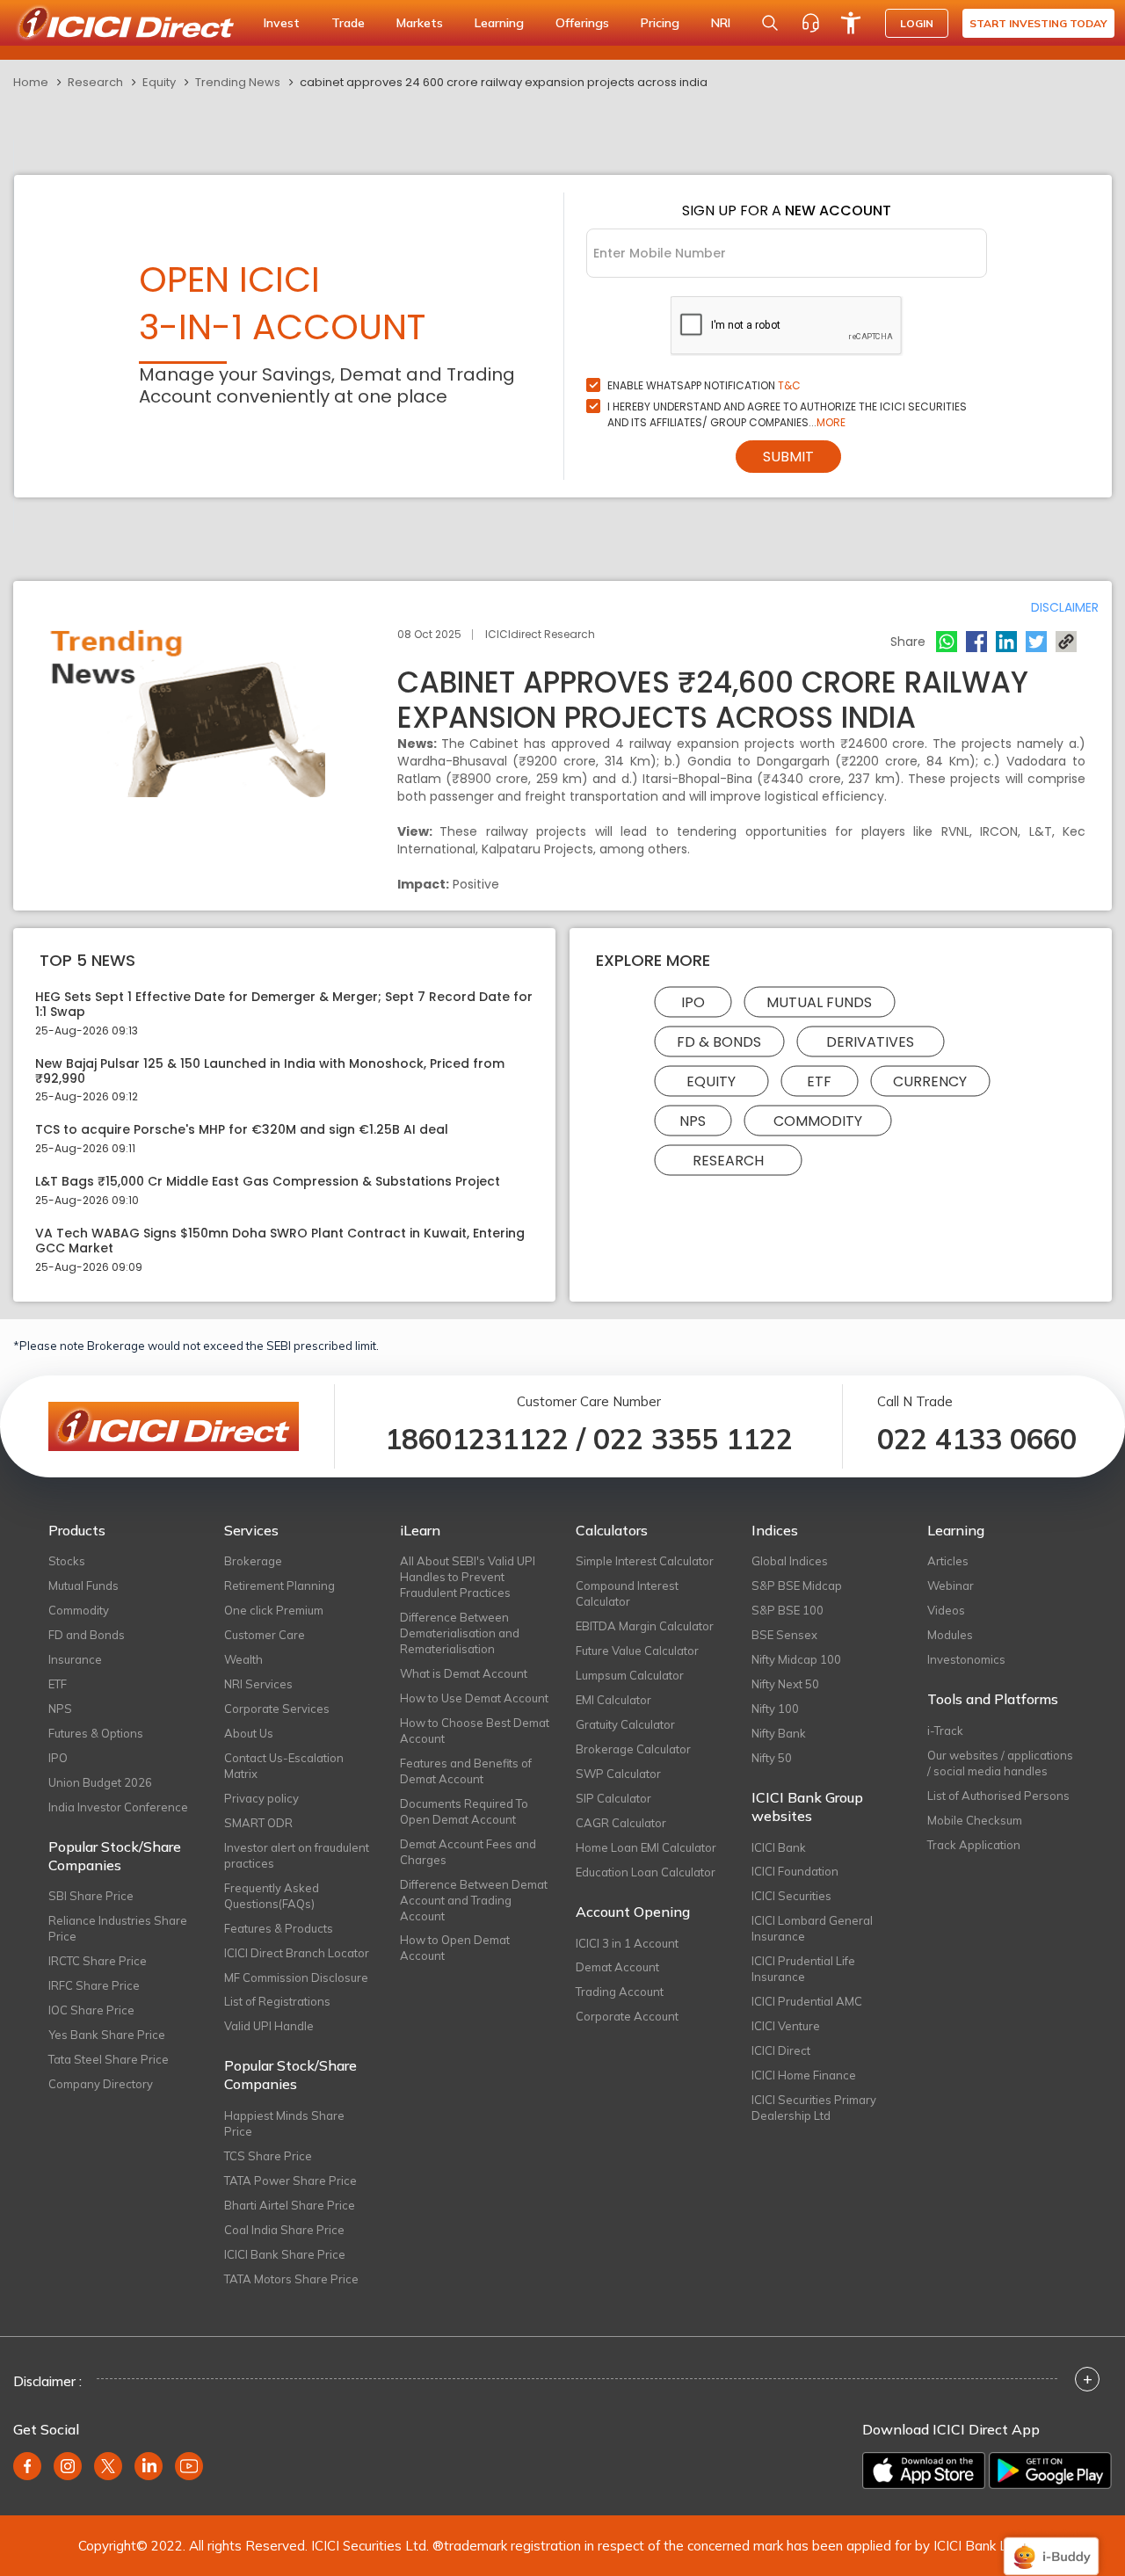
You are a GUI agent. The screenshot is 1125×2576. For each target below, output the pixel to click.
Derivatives (870, 1042)
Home (31, 82)
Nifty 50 (772, 1758)
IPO (693, 1002)
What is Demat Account (464, 1673)
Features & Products (279, 1928)
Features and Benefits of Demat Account (466, 1771)
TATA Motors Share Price (291, 2279)
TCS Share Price (268, 2156)
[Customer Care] (810, 23)
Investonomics (966, 1659)
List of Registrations (277, 2001)
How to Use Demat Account (474, 1698)
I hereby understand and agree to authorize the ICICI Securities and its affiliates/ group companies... (787, 414)
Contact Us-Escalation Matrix (284, 1766)
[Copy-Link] (1066, 642)
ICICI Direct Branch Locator (297, 1953)
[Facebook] (976, 642)
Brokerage (253, 1561)
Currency (930, 1081)
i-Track (945, 1731)
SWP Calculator (618, 1774)
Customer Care (265, 1635)
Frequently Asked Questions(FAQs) (272, 1896)
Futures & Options (96, 1733)
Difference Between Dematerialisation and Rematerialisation (460, 1633)
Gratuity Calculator (625, 1724)
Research (95, 82)
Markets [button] (420, 23)
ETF (819, 1081)
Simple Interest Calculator (645, 1561)
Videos (946, 1610)
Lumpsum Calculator (630, 1675)
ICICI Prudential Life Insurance (803, 1969)
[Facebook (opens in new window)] (27, 2466)
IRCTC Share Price (98, 1961)
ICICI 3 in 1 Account (627, 1943)
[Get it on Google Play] (1050, 2471)
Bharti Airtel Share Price (290, 2205)
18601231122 (477, 1439)
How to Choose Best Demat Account (475, 1731)
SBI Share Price (91, 1896)
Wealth (243, 1659)
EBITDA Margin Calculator (645, 1626)
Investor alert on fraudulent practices (297, 1855)
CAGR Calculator (621, 1823)
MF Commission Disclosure (296, 1977)
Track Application (974, 1845)
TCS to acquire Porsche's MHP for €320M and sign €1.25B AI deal (242, 1130)
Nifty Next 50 (785, 1684)
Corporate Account (627, 2016)
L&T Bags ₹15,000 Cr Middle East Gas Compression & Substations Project (268, 1182)
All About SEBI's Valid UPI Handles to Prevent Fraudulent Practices (468, 1577)
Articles (948, 1561)
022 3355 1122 (693, 1439)
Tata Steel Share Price (109, 2059)
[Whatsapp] (947, 642)
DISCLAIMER (1065, 607)
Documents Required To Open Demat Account (464, 1811)
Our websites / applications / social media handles (1000, 1763)
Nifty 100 (775, 1709)
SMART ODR (258, 1823)
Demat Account (617, 1967)
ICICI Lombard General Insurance (812, 1928)
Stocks (67, 1561)
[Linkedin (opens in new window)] (149, 2466)
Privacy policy (261, 1798)
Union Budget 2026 (100, 1782)
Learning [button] (499, 23)
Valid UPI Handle (269, 2026)
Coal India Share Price (284, 2230)
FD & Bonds (719, 1042)
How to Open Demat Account (455, 1948)
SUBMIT (788, 457)
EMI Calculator (613, 1700)
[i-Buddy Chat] (1051, 2544)
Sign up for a (787, 210)
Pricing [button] (660, 23)
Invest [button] (282, 23)
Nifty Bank (779, 1733)
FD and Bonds (87, 1635)
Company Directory (101, 2084)
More (831, 422)
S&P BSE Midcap (797, 1586)
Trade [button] (348, 23)
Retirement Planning (279, 1586)
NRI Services (258, 1684)
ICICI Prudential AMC (807, 2001)
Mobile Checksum (975, 1820)
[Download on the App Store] (924, 2471)
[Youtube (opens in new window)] (189, 2466)
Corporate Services (277, 1709)
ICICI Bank (779, 1847)
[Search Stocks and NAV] (770, 23)
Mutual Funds (819, 1002)
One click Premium (274, 1610)
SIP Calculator (613, 1798)
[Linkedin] (1006, 642)
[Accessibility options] (851, 23)
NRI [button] (721, 23)
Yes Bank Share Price (107, 2035)
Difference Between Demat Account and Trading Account (474, 1900)
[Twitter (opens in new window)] (108, 2466)
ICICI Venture (786, 2026)
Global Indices (790, 1561)
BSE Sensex (784, 1635)
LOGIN (917, 23)
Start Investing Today (1038, 23)
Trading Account (620, 1992)
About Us (249, 1733)
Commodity (818, 1121)
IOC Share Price (91, 2010)
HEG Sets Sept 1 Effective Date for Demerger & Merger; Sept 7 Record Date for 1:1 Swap (284, 1005)
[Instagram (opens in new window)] (68, 2466)
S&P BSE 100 (787, 1610)
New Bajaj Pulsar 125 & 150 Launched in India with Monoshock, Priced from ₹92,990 (270, 1071)
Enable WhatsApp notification (704, 385)
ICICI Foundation (795, 1871)
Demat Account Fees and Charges (468, 1852)
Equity (159, 82)
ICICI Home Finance (804, 2075)
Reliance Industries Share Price (118, 1928)
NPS (693, 1121)
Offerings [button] (582, 23)
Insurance (75, 1659)
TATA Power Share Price (290, 2181)
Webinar (951, 1586)
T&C (789, 385)
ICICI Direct (781, 2050)
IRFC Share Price (94, 1985)
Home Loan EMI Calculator (646, 1847)
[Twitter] (1036, 642)
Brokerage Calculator (633, 1749)
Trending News (238, 82)
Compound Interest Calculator (627, 1593)
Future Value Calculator (637, 1651)
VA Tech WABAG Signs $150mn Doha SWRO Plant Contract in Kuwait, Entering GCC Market (280, 1241)
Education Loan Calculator (646, 1872)
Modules (950, 1635)
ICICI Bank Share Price (285, 2254)
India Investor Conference (118, 1807)
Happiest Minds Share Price (284, 2123)
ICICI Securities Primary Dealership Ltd (814, 2108)
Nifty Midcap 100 (796, 1659)
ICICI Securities (791, 1896)
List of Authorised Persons (998, 1796)
